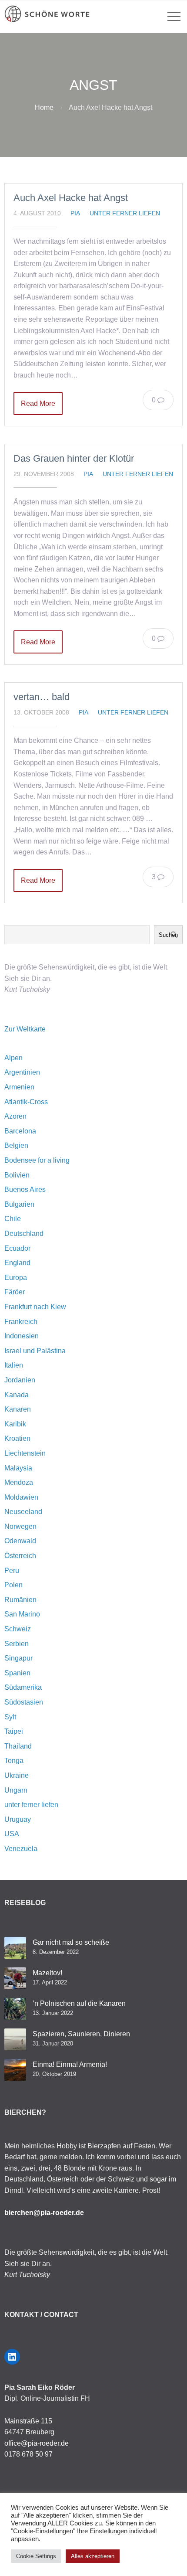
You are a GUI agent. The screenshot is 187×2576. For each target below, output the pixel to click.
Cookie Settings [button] (36, 2556)
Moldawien (21, 1497)
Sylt (10, 1717)
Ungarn (16, 1790)
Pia (75, 213)
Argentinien (22, 1072)
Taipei (14, 1731)
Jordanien (20, 1380)
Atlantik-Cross (26, 1102)
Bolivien (17, 1175)
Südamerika (23, 1687)
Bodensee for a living (37, 1160)
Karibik (15, 1424)
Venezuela (21, 1849)
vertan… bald (42, 697)
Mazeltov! (47, 1973)
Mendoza (19, 1482)
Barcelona (20, 1131)
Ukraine (17, 1775)
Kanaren (18, 1409)
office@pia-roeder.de (37, 2443)
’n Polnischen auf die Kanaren (79, 2003)
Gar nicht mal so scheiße (71, 1942)
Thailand (18, 1746)
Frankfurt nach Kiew (35, 1307)
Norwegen (20, 1526)
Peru (12, 1570)
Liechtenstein (25, 1453)
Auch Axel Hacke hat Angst (71, 198)
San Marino (22, 1614)
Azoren (15, 1116)
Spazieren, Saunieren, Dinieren (81, 2034)
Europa (16, 1278)
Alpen (13, 1058)
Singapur (18, 1658)
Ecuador (17, 1248)
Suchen (168, 935)
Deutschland (24, 1234)
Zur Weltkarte (25, 1029)
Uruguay (18, 1819)
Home (44, 107)
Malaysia (18, 1468)
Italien (14, 1365)
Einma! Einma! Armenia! (70, 2064)
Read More (38, 403)
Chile (13, 1219)
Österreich (20, 1556)
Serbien (17, 1644)
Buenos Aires (25, 1189)
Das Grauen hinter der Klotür (74, 458)
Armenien (19, 1087)
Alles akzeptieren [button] (93, 2556)
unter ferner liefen (125, 213)
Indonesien (22, 1336)
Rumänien (20, 1600)
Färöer (15, 1292)
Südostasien (24, 1702)
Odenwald (20, 1541)
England (17, 1263)
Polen (13, 1585)
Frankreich (21, 1322)
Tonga (14, 1761)
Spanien (17, 1673)
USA (12, 1834)
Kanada (17, 1395)
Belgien (16, 1145)
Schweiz (18, 1629)
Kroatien (17, 1438)
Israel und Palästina (35, 1351)
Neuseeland (23, 1512)
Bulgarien (19, 1204)
